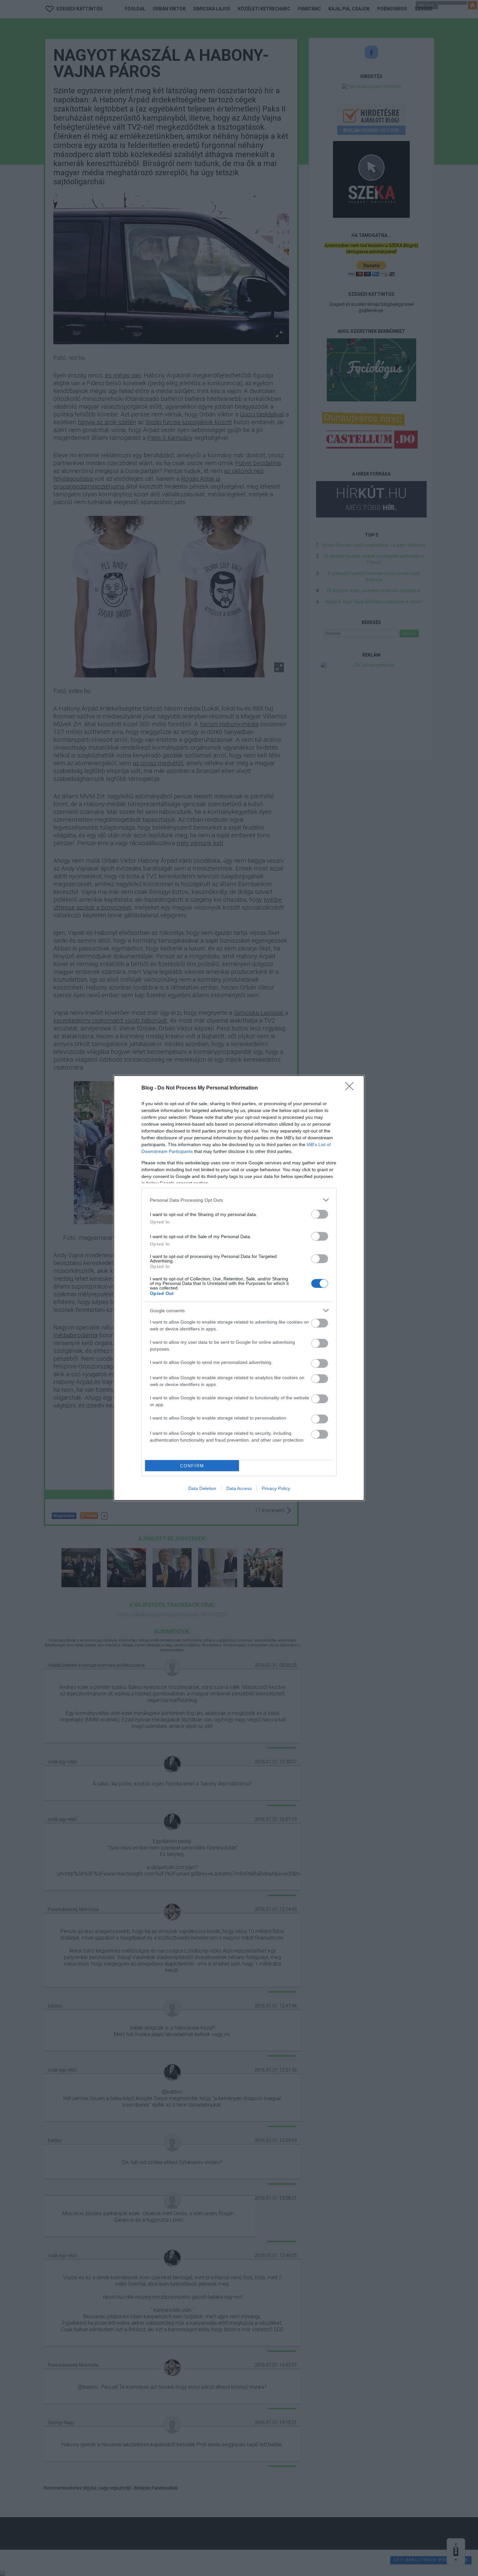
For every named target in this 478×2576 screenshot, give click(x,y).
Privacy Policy (276, 1488)
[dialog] (239, 1288)
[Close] (352, 1088)
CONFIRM (192, 1466)
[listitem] (239, 1200)
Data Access (239, 1488)
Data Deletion (202, 1488)
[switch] (320, 1214)
